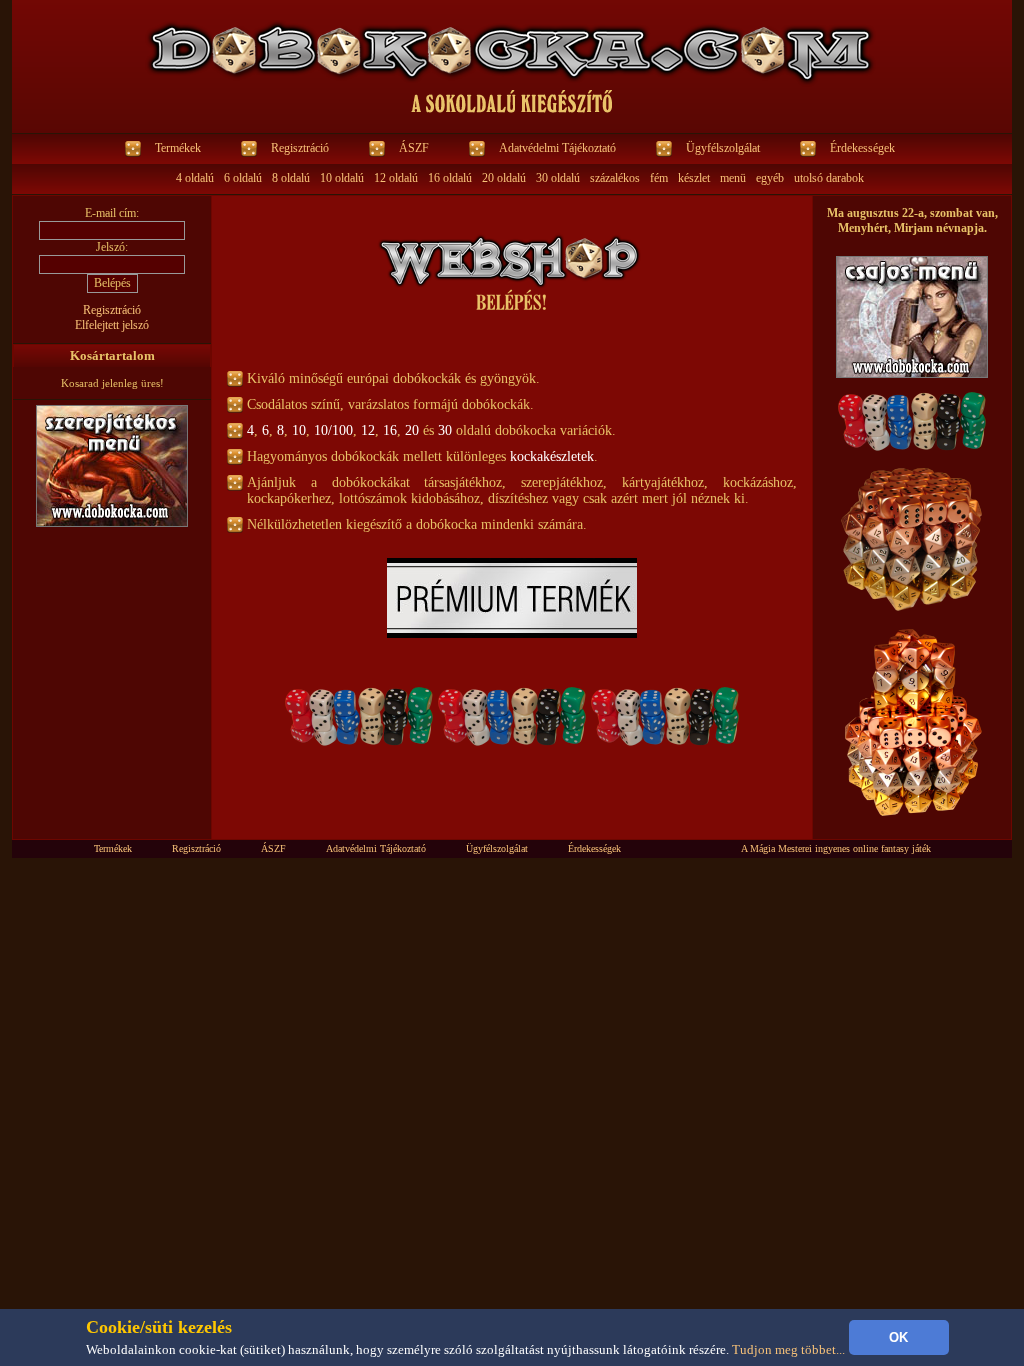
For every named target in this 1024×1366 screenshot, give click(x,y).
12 (368, 430)
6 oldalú (243, 178)
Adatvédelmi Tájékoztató (557, 148)
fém (659, 178)
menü (733, 178)
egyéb (770, 178)
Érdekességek (862, 148)
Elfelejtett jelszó (112, 325)
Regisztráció (300, 148)
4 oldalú (195, 178)
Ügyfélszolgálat (723, 148)
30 (445, 430)
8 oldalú (291, 178)
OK (898, 1337)
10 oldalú (342, 178)
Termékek (178, 148)
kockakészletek (552, 456)
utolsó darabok (829, 178)
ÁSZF (414, 148)
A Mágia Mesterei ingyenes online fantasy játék (836, 848)
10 (299, 430)
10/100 (333, 430)
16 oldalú (450, 178)
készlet (694, 178)
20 (412, 430)
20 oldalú (504, 178)
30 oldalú (558, 178)
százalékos (615, 178)
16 (390, 430)
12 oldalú (396, 178)
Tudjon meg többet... (788, 1349)
